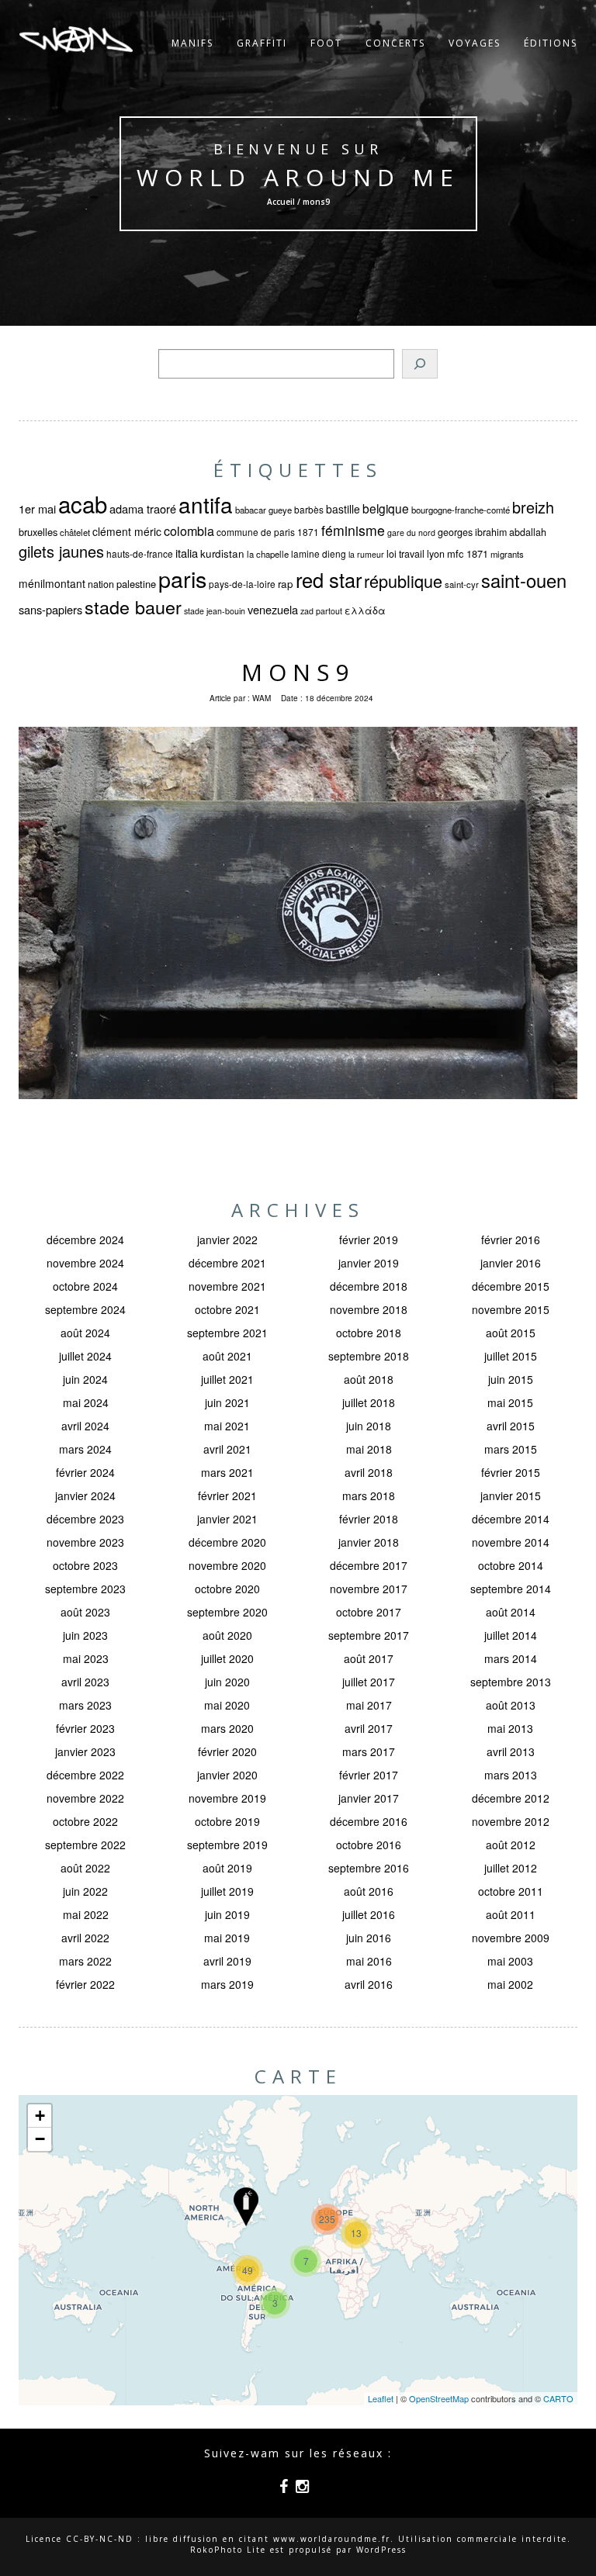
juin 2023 (85, 1635)
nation (101, 584)
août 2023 (85, 1612)
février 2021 (227, 1495)
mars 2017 (369, 1751)
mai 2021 (227, 1426)
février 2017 (369, 1775)
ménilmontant (52, 583)
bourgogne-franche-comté (461, 510)
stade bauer (133, 607)
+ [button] (40, 2116)
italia (187, 553)
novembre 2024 (85, 1263)
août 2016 (369, 1891)
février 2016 (511, 1240)
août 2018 (369, 1379)
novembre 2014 (511, 1542)
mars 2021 (227, 1472)
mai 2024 (86, 1402)
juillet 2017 (369, 1682)
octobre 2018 (369, 1333)
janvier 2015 (511, 1495)
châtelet (75, 532)
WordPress (381, 2550)
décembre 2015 (511, 1286)
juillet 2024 (85, 1356)
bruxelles (38, 532)
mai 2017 (369, 1705)
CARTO (558, 2398)
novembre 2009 (511, 1938)
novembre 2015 (511, 1309)
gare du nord (411, 532)
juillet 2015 (511, 1356)
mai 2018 (369, 1449)
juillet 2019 (227, 1891)
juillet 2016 (369, 1914)
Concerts (395, 43)
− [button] (40, 2139)
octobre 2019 (227, 1821)
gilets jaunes (61, 551)
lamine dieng (319, 553)
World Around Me (298, 177)
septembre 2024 (85, 1309)
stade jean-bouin (215, 611)
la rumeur (366, 554)
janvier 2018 (369, 1542)
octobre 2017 (369, 1612)
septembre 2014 (511, 1589)
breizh (533, 507)
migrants (507, 554)
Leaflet (381, 2398)
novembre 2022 (85, 1798)
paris (182, 578)
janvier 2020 (227, 1775)
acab (83, 503)
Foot (326, 43)
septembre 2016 (369, 1868)
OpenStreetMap (439, 2398)
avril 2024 (85, 1426)
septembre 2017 (369, 1635)
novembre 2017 (369, 1589)
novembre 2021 (227, 1286)
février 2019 (369, 1240)
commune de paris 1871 (268, 532)
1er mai (37, 508)
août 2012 (511, 1845)
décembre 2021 (227, 1263)
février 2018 (369, 1519)
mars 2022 (85, 1961)
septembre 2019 (227, 1845)
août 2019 (227, 1868)
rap (286, 584)
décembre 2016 (369, 1821)
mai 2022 (86, 1914)
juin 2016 (369, 1938)
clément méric (127, 531)
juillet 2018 (369, 1402)
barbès (309, 509)
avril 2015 (511, 1426)
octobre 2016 (369, 1845)
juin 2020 (227, 1682)
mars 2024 (85, 1449)
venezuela (273, 609)
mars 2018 (369, 1495)
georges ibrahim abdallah (492, 532)
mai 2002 (510, 1984)
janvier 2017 (369, 1798)
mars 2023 (85, 1705)
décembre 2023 (85, 1519)
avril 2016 (369, 1984)
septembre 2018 (369, 1356)
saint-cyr (462, 584)
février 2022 (85, 1984)
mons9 (298, 672)
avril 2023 (85, 1682)
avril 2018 (369, 1472)
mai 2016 (369, 1961)
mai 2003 (510, 1961)
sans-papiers (50, 609)
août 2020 (227, 1635)
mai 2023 (86, 1658)
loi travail (405, 554)
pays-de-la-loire (242, 584)
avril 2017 (369, 1728)
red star (329, 579)
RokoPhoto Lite (228, 2550)
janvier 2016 (511, 1263)
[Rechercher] (420, 364)
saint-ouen (524, 580)
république (403, 581)
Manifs (192, 43)
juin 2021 (227, 1402)
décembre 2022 (85, 1775)
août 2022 (85, 1868)
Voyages (475, 43)
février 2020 (227, 1751)
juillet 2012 (511, 1868)
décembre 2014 (511, 1519)
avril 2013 (511, 1751)
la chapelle (268, 554)
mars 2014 (511, 1658)
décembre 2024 (85, 1240)
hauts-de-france (140, 553)
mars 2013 (511, 1775)
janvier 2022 (227, 1240)
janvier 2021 (227, 1519)
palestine (136, 584)
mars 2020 (227, 1728)
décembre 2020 (227, 1542)
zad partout (321, 611)
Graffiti (262, 43)
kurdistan (222, 553)
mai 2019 (227, 1938)
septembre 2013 (511, 1682)
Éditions (551, 43)
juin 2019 (227, 1914)
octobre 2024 (85, 1286)
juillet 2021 (227, 1379)
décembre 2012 (511, 1798)
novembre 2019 (227, 1798)
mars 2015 (511, 1449)
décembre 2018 (369, 1286)
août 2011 (511, 1914)
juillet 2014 (511, 1635)
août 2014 (511, 1612)
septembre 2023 (85, 1589)
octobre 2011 (511, 1891)
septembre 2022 (85, 1845)
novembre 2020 (227, 1565)
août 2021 (227, 1356)
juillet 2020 (227, 1658)
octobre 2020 (227, 1589)
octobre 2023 (85, 1565)
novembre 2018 (369, 1309)
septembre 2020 (227, 1612)
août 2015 (511, 1333)
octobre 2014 (511, 1565)
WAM (262, 698)
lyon (436, 554)
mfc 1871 (468, 553)
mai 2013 (510, 1728)
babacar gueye (263, 510)
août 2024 (85, 1333)
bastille (343, 509)
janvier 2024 (85, 1495)
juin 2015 (511, 1379)
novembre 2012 (511, 1821)
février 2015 (511, 1472)
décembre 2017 (369, 1565)
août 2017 (369, 1658)
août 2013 (511, 1705)
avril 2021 (227, 1449)
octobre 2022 (85, 1821)
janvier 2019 (369, 1263)
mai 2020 (227, 1705)
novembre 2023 (85, 1542)
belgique (386, 508)
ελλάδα (365, 610)
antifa (206, 504)
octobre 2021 (227, 1309)
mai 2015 (510, 1402)
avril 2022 (85, 1938)
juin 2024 (85, 1379)
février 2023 (85, 1728)
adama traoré (143, 508)
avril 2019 (227, 1961)
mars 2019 (227, 1984)
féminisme (353, 530)
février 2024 (85, 1472)
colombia (189, 531)
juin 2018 (369, 1426)
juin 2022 (85, 1891)
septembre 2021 (227, 1333)
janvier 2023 (85, 1751)
